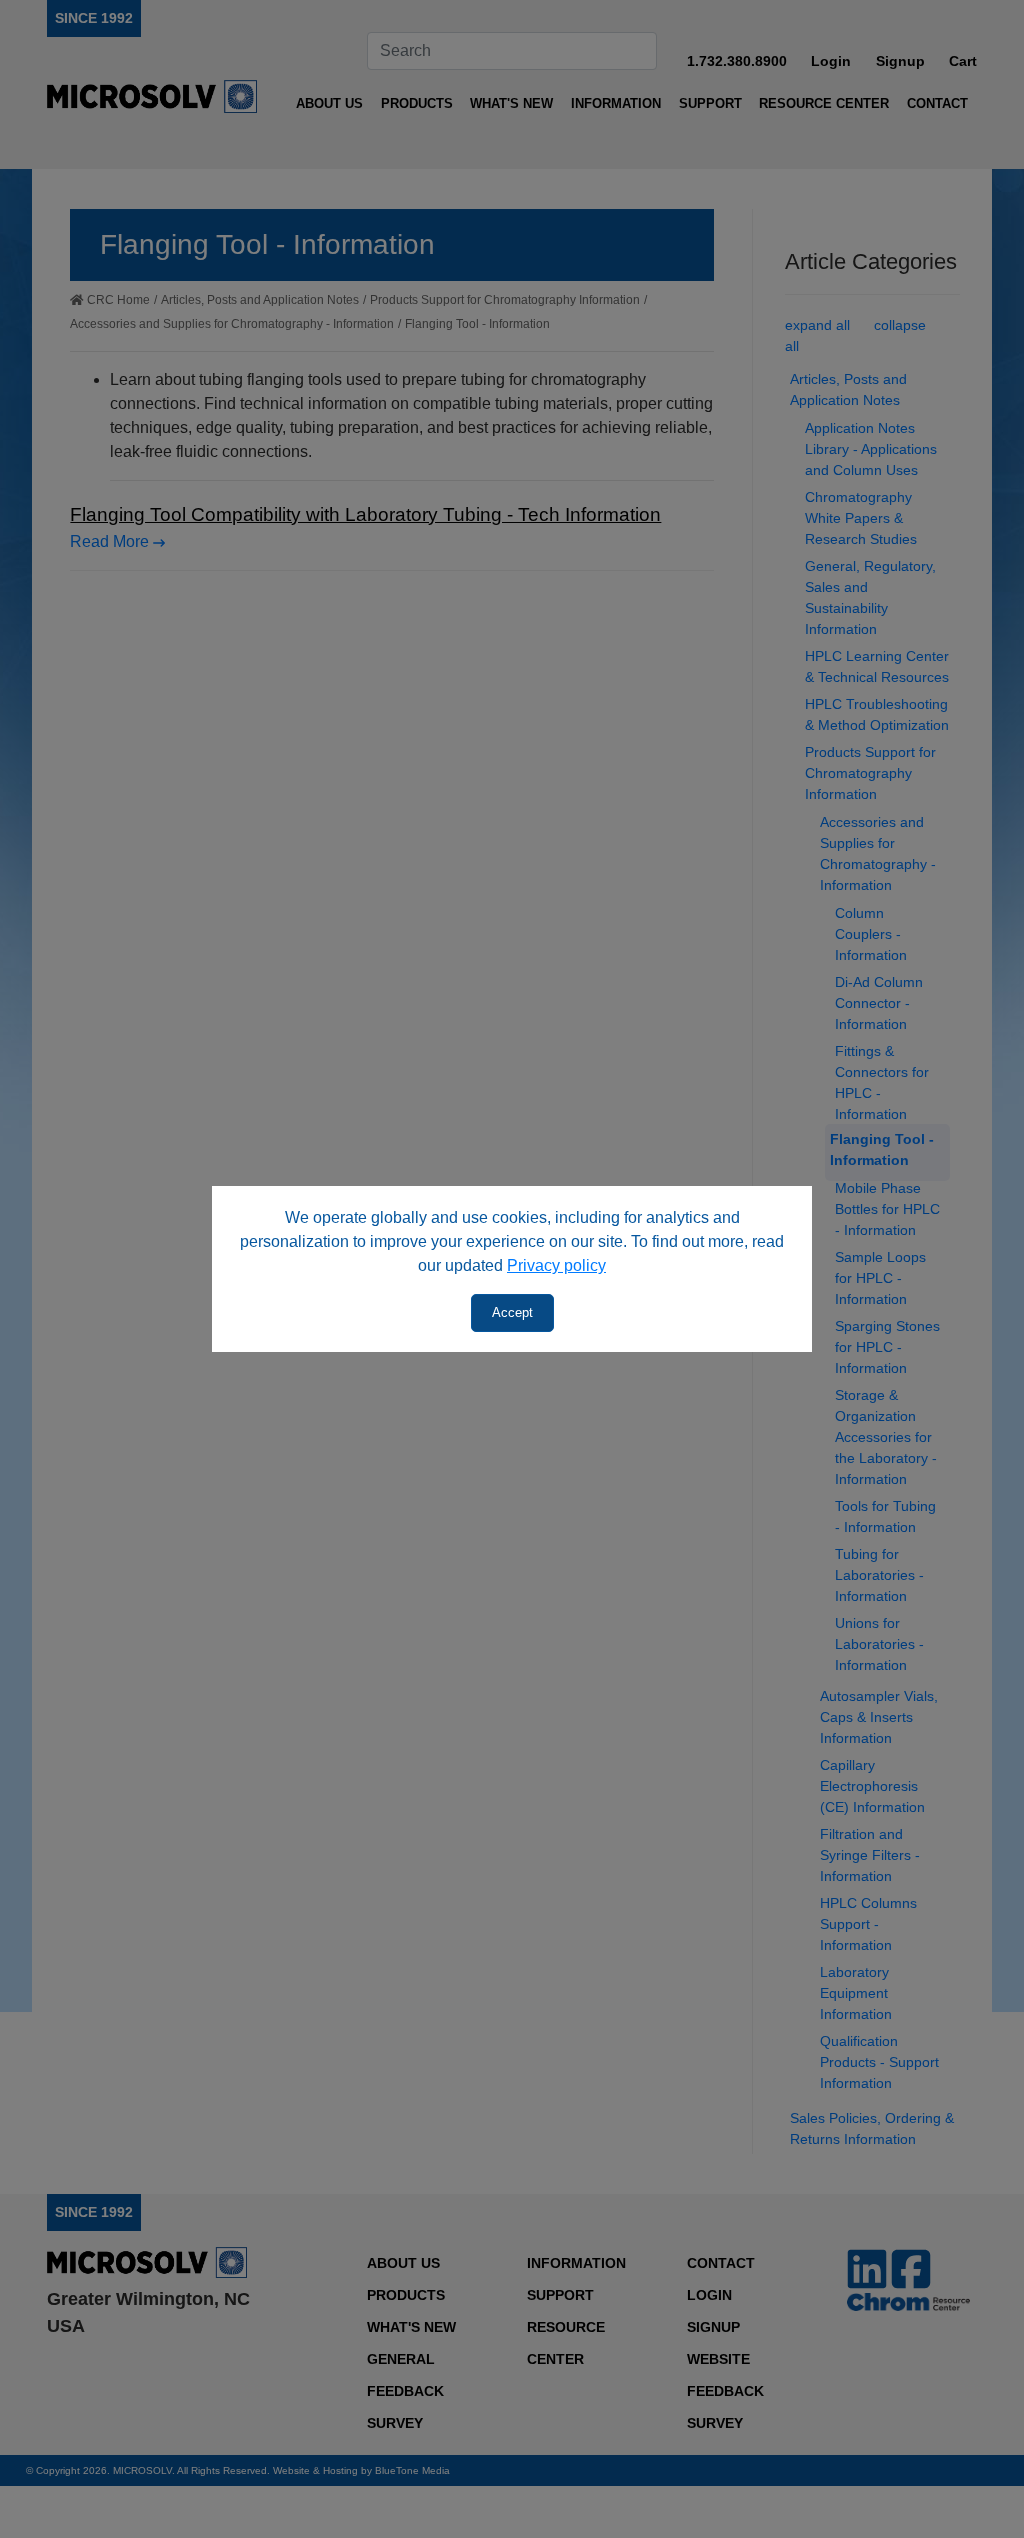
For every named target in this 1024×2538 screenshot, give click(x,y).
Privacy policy (556, 1265)
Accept (512, 1312)
